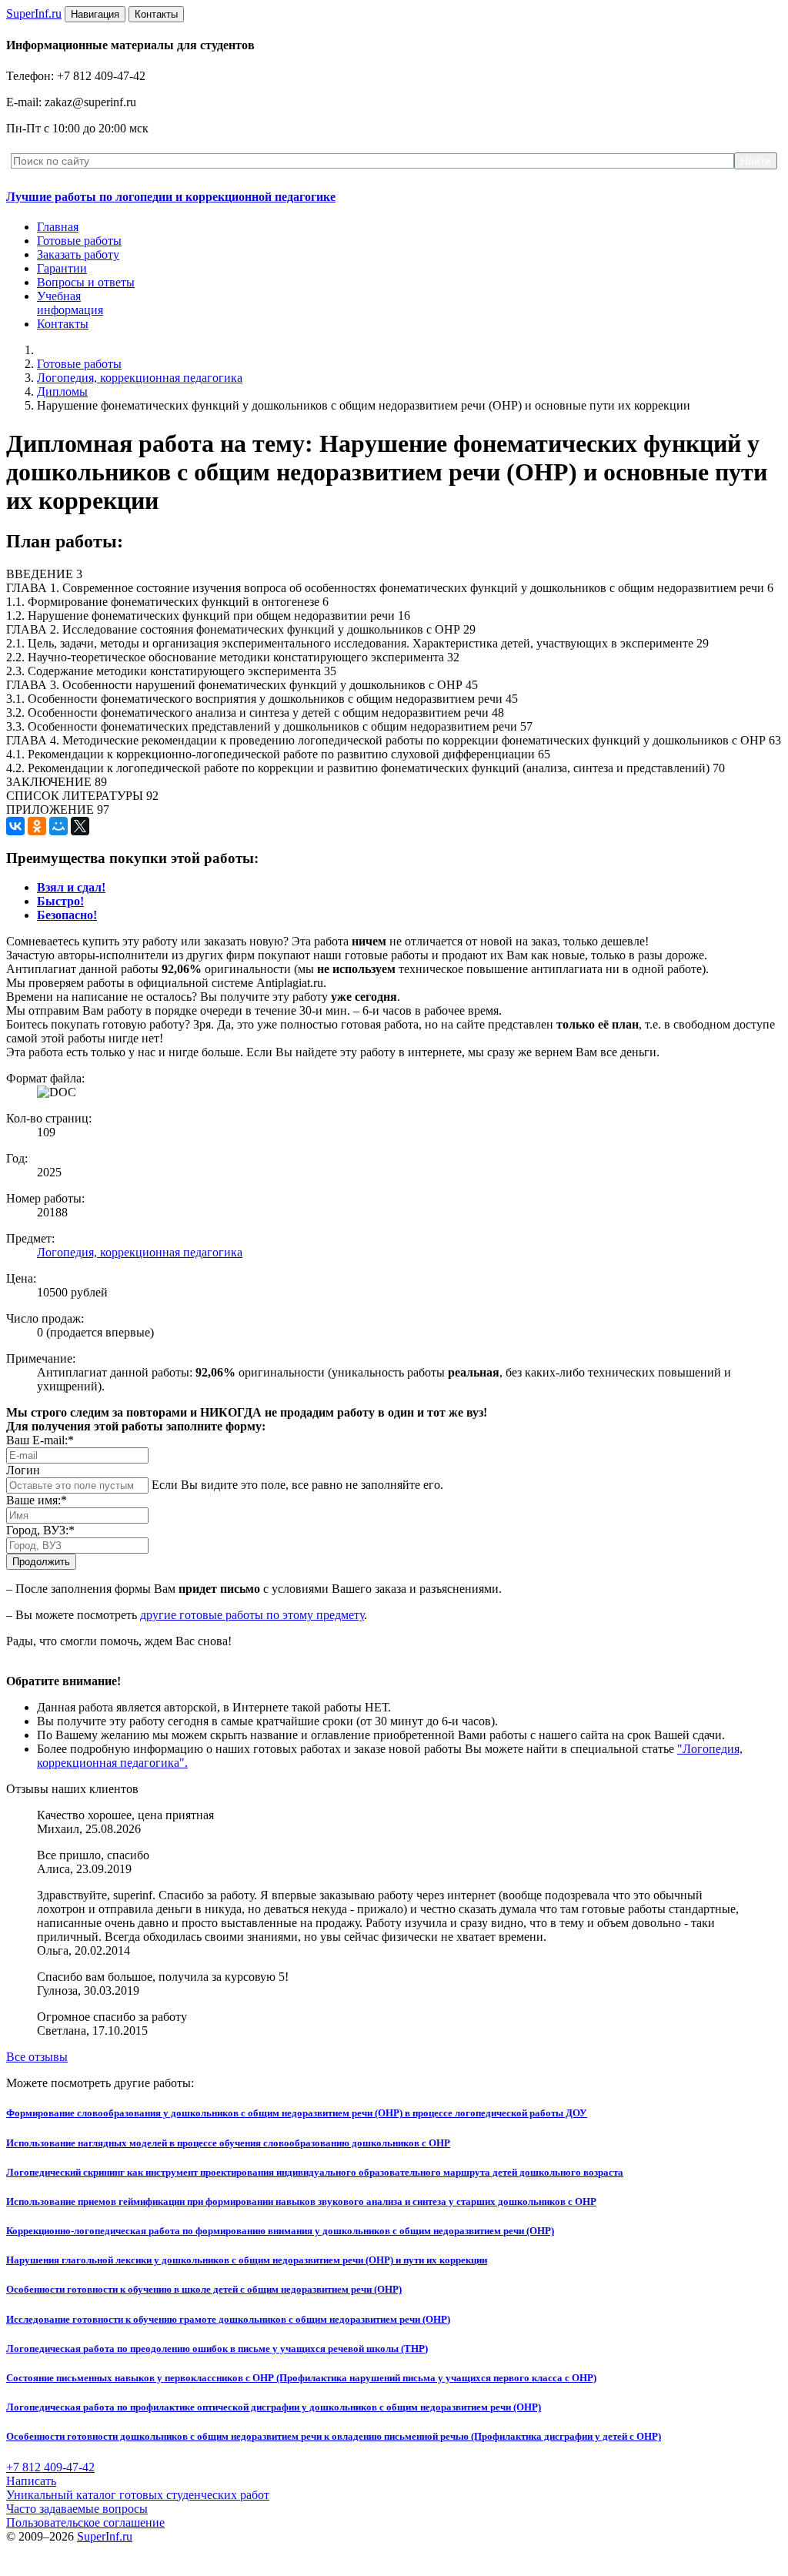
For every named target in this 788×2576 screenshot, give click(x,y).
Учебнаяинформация (70, 303)
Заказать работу (78, 254)
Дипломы (62, 391)
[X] (80, 826)
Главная (58, 227)
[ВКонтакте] (15, 826)
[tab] (71, 887)
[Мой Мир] (58, 826)
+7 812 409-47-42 (50, 2467)
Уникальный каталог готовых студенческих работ (138, 2495)
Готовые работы (79, 241)
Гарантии (62, 268)
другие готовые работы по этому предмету (252, 1615)
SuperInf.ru (105, 2536)
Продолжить (41, 1562)
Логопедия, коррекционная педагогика (140, 378)
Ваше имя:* (37, 1500)
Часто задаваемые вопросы (77, 2509)
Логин (23, 1470)
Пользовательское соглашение (85, 2522)
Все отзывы (37, 2057)
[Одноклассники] (37, 826)
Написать (31, 2481)
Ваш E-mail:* (40, 1440)
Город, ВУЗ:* (40, 1530)
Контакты (63, 324)
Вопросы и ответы (86, 282)
